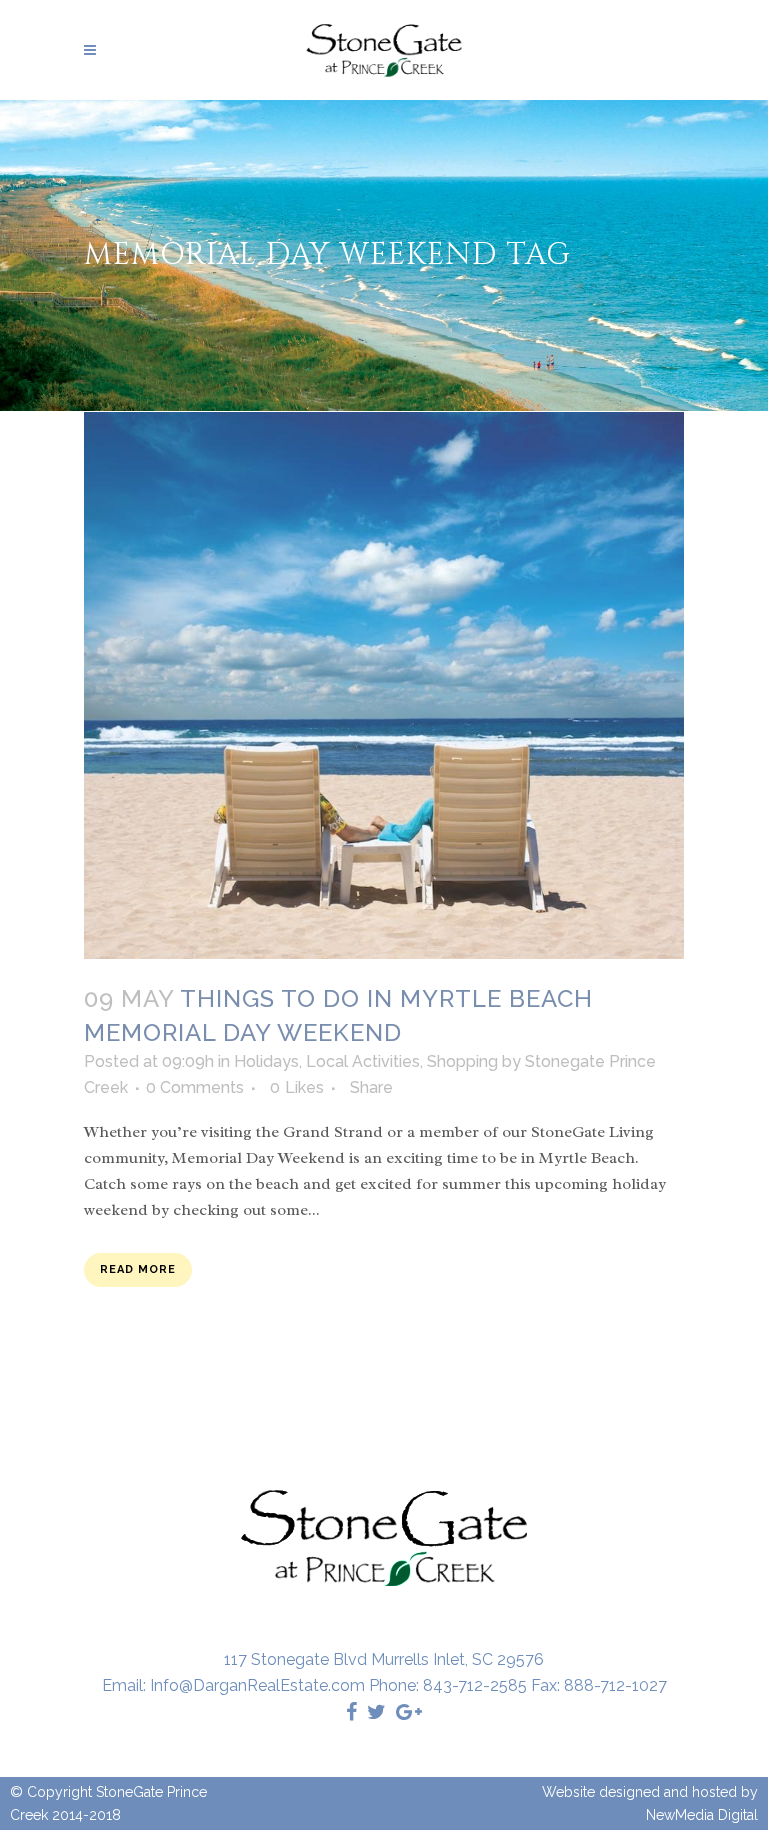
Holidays (266, 1061)
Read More (138, 1269)
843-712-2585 (475, 1685)
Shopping (462, 1061)
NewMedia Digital (702, 1815)
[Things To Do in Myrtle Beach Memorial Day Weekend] (384, 686)
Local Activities (363, 1061)
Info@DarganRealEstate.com (257, 1685)
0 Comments (195, 1087)
